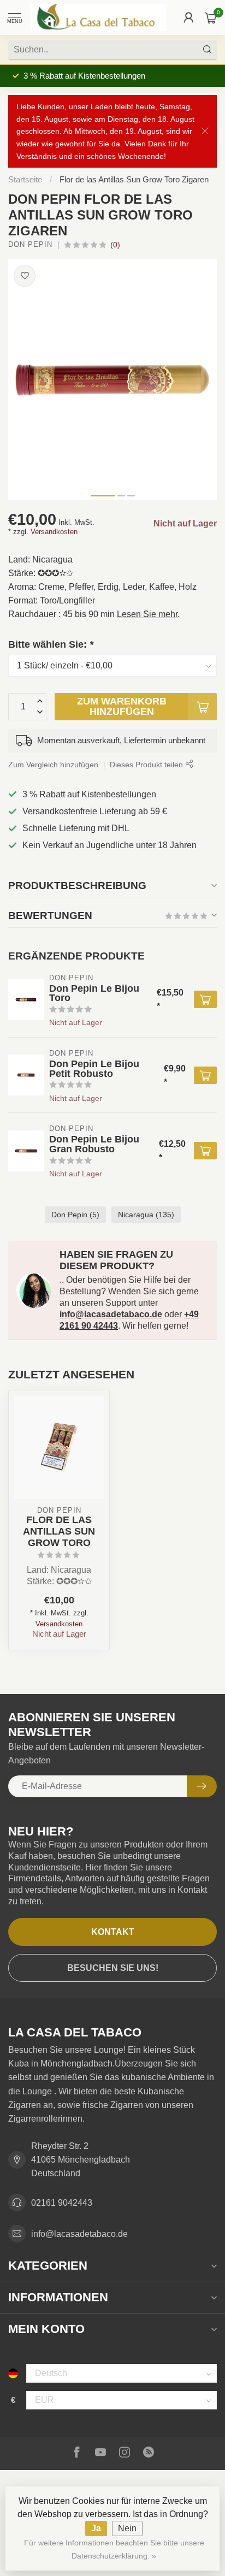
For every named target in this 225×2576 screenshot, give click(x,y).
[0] (211, 17)
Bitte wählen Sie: (51, 644)
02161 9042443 (62, 2203)
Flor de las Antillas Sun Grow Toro (59, 1531)
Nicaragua (146, 1215)
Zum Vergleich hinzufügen (53, 765)
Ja (96, 2528)
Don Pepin (30, 245)
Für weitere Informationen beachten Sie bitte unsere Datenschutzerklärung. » (114, 2549)
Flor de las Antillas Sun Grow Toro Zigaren (134, 179)
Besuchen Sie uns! (113, 1968)
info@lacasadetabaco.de (111, 1314)
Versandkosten (54, 532)
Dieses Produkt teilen (147, 765)
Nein (127, 2528)
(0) (115, 245)
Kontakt (113, 1932)
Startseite (25, 179)
